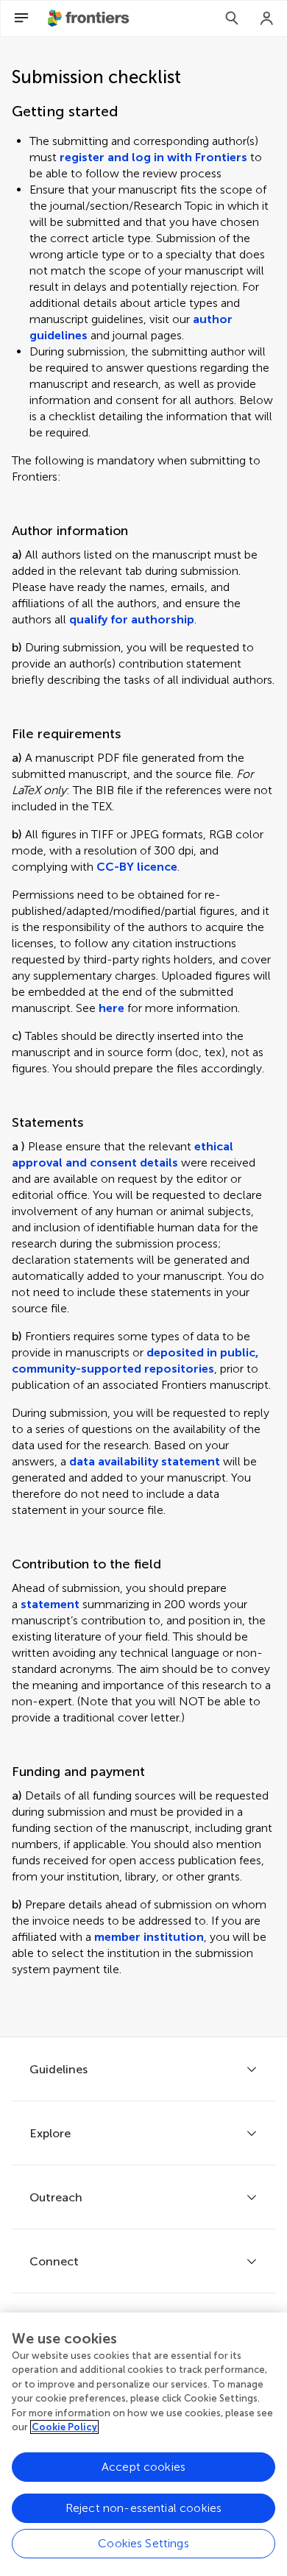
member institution (149, 1937)
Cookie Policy (64, 2427)
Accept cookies (143, 2467)
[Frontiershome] (90, 18)
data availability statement (145, 1461)
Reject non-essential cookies (143, 2508)
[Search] (232, 18)
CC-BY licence (137, 867)
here (111, 1008)
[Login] (267, 18)
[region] (143, 2444)
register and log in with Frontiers (153, 157)
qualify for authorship (132, 619)
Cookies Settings (143, 2543)
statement (50, 1604)
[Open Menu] (21, 18)
